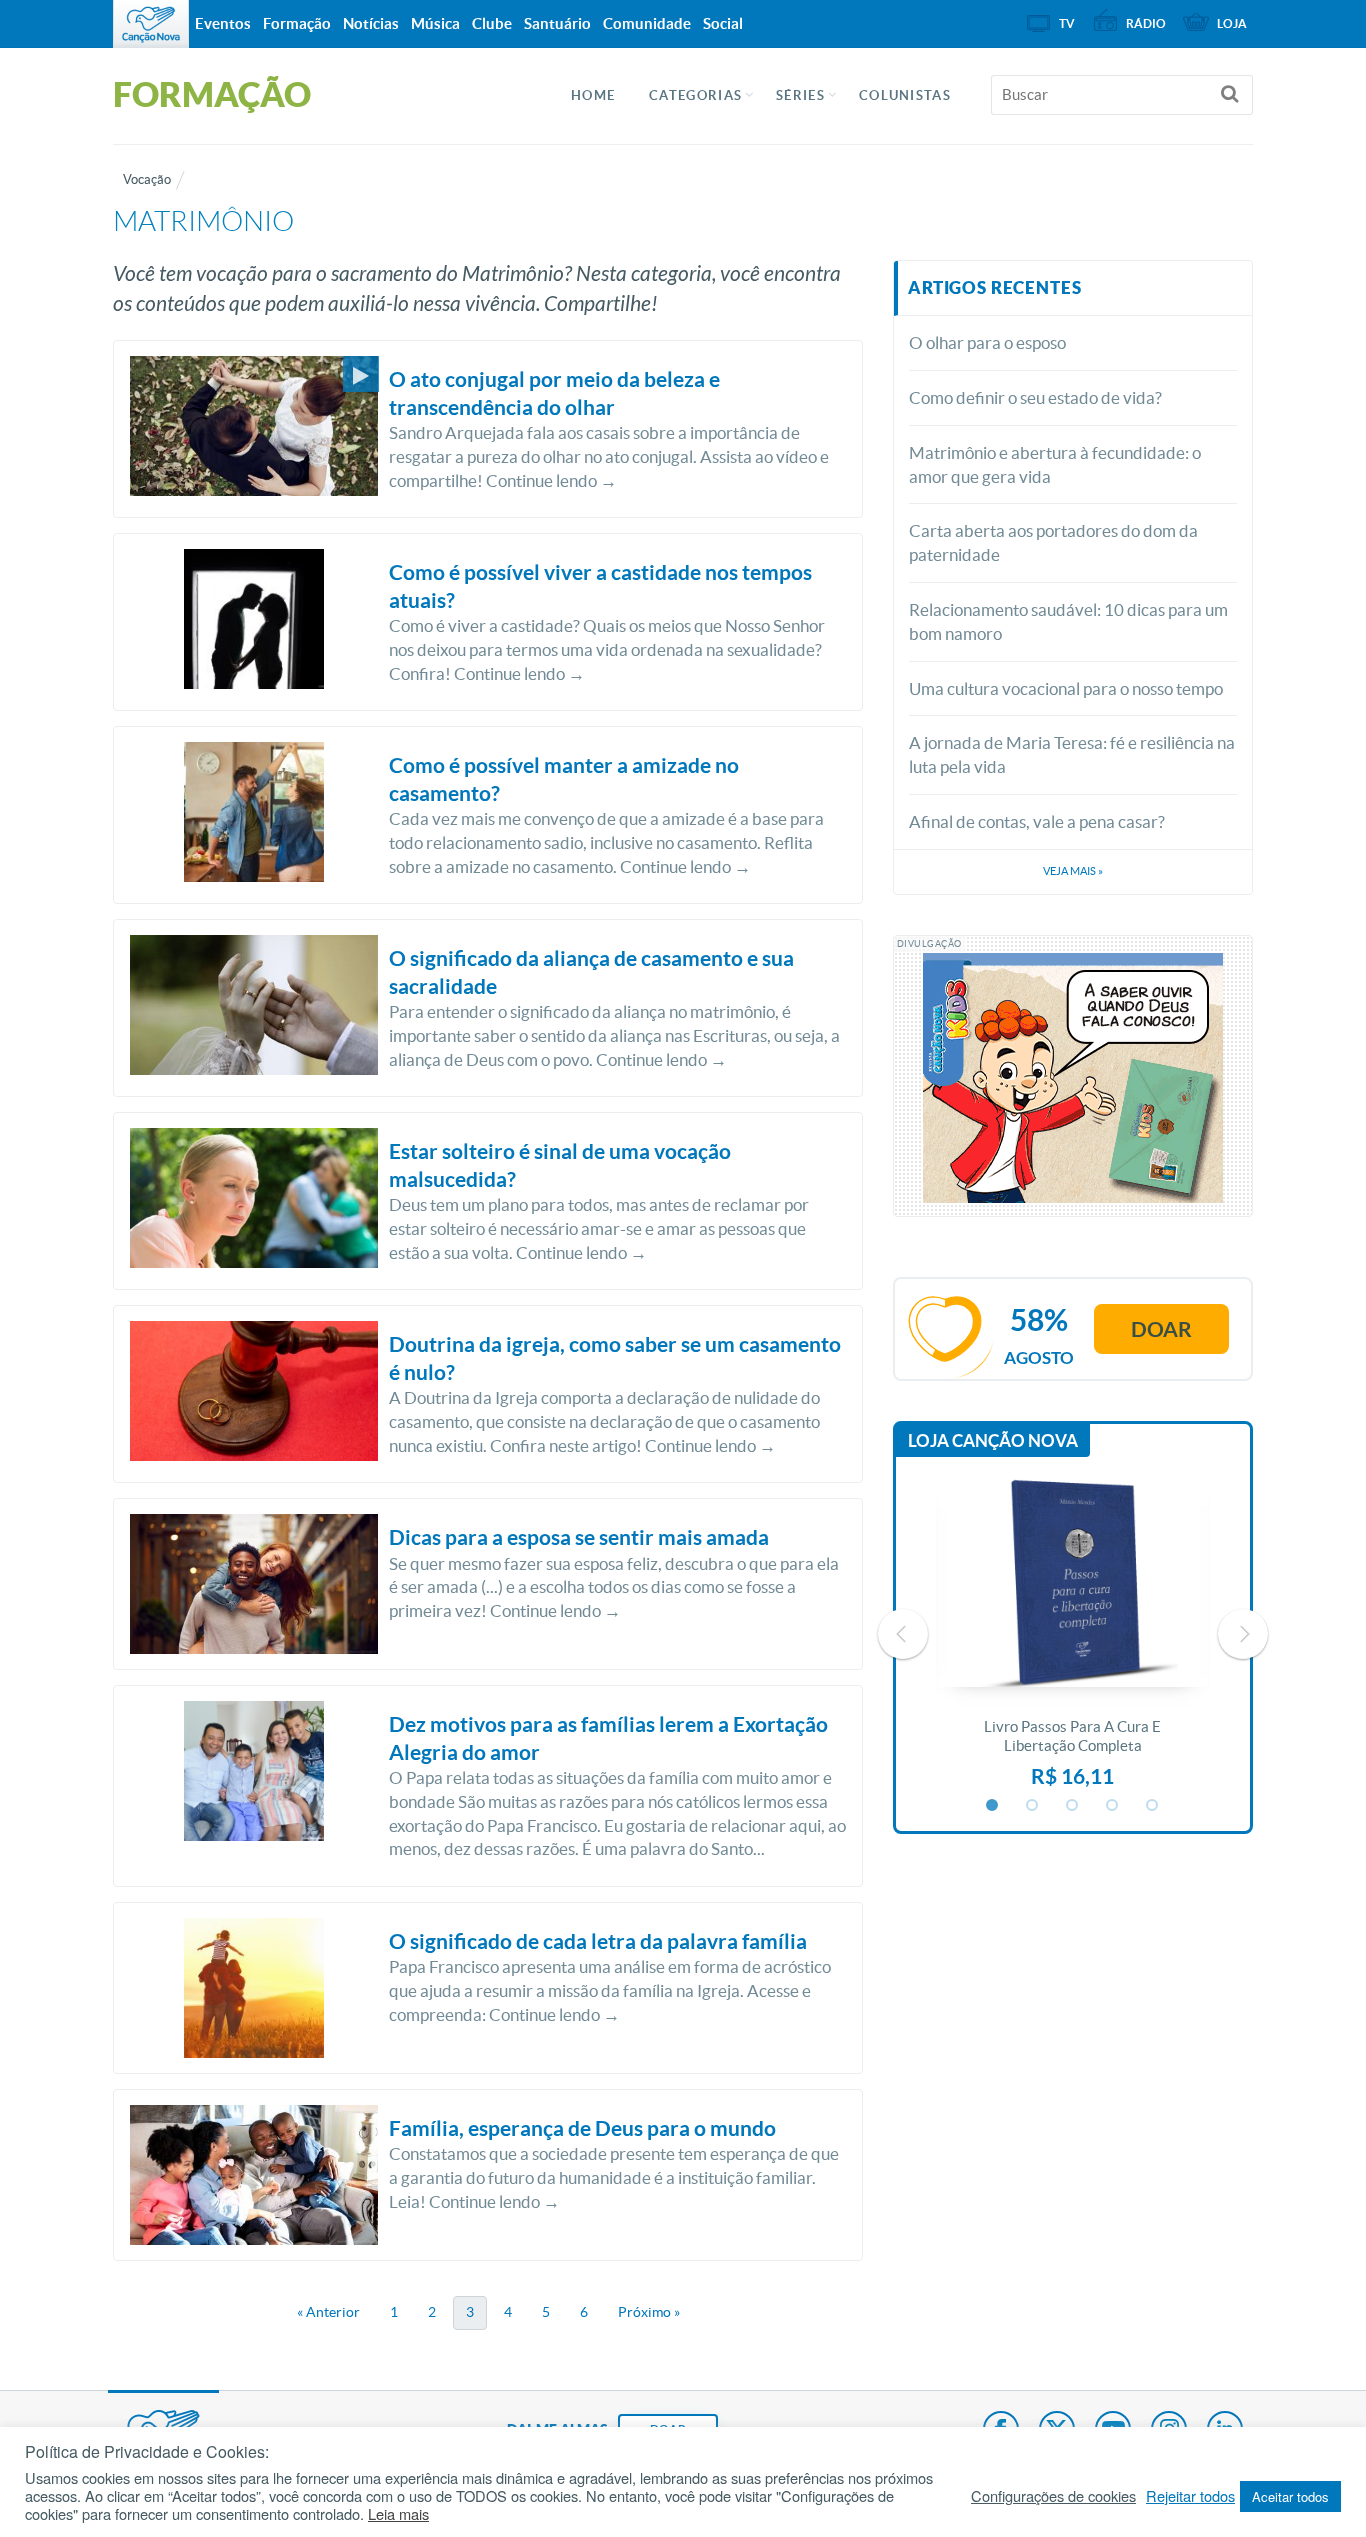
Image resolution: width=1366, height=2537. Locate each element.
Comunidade (647, 23)
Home (593, 95)
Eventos (223, 23)
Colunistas (905, 95)
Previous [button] (903, 1634)
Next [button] (1243, 1634)
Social (723, 23)
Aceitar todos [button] (1290, 2496)
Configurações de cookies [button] (1053, 2496)
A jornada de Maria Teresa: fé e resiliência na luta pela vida (1072, 754)
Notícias (371, 23)
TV (1067, 23)
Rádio (1146, 23)
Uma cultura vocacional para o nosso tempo (1066, 688)
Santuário (557, 23)
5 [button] (1153, 1806)
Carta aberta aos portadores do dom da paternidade (1053, 542)
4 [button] (1113, 1806)
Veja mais (1073, 871)
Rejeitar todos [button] (1190, 2496)
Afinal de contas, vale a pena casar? (1037, 821)
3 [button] (1073, 1806)
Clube (492, 23)
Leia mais (398, 2514)
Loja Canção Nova (993, 1440)
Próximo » (649, 2312)
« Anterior (328, 2312)
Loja (1232, 23)
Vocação (147, 179)
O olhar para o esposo (987, 342)
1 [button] (993, 1806)
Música (435, 23)
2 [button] (1033, 1806)
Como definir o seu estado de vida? (1035, 397)
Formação (297, 23)
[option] (1073, 1634)
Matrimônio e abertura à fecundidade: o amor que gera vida (1055, 464)
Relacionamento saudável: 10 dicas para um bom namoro (1068, 621)
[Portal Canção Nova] (151, 24)
